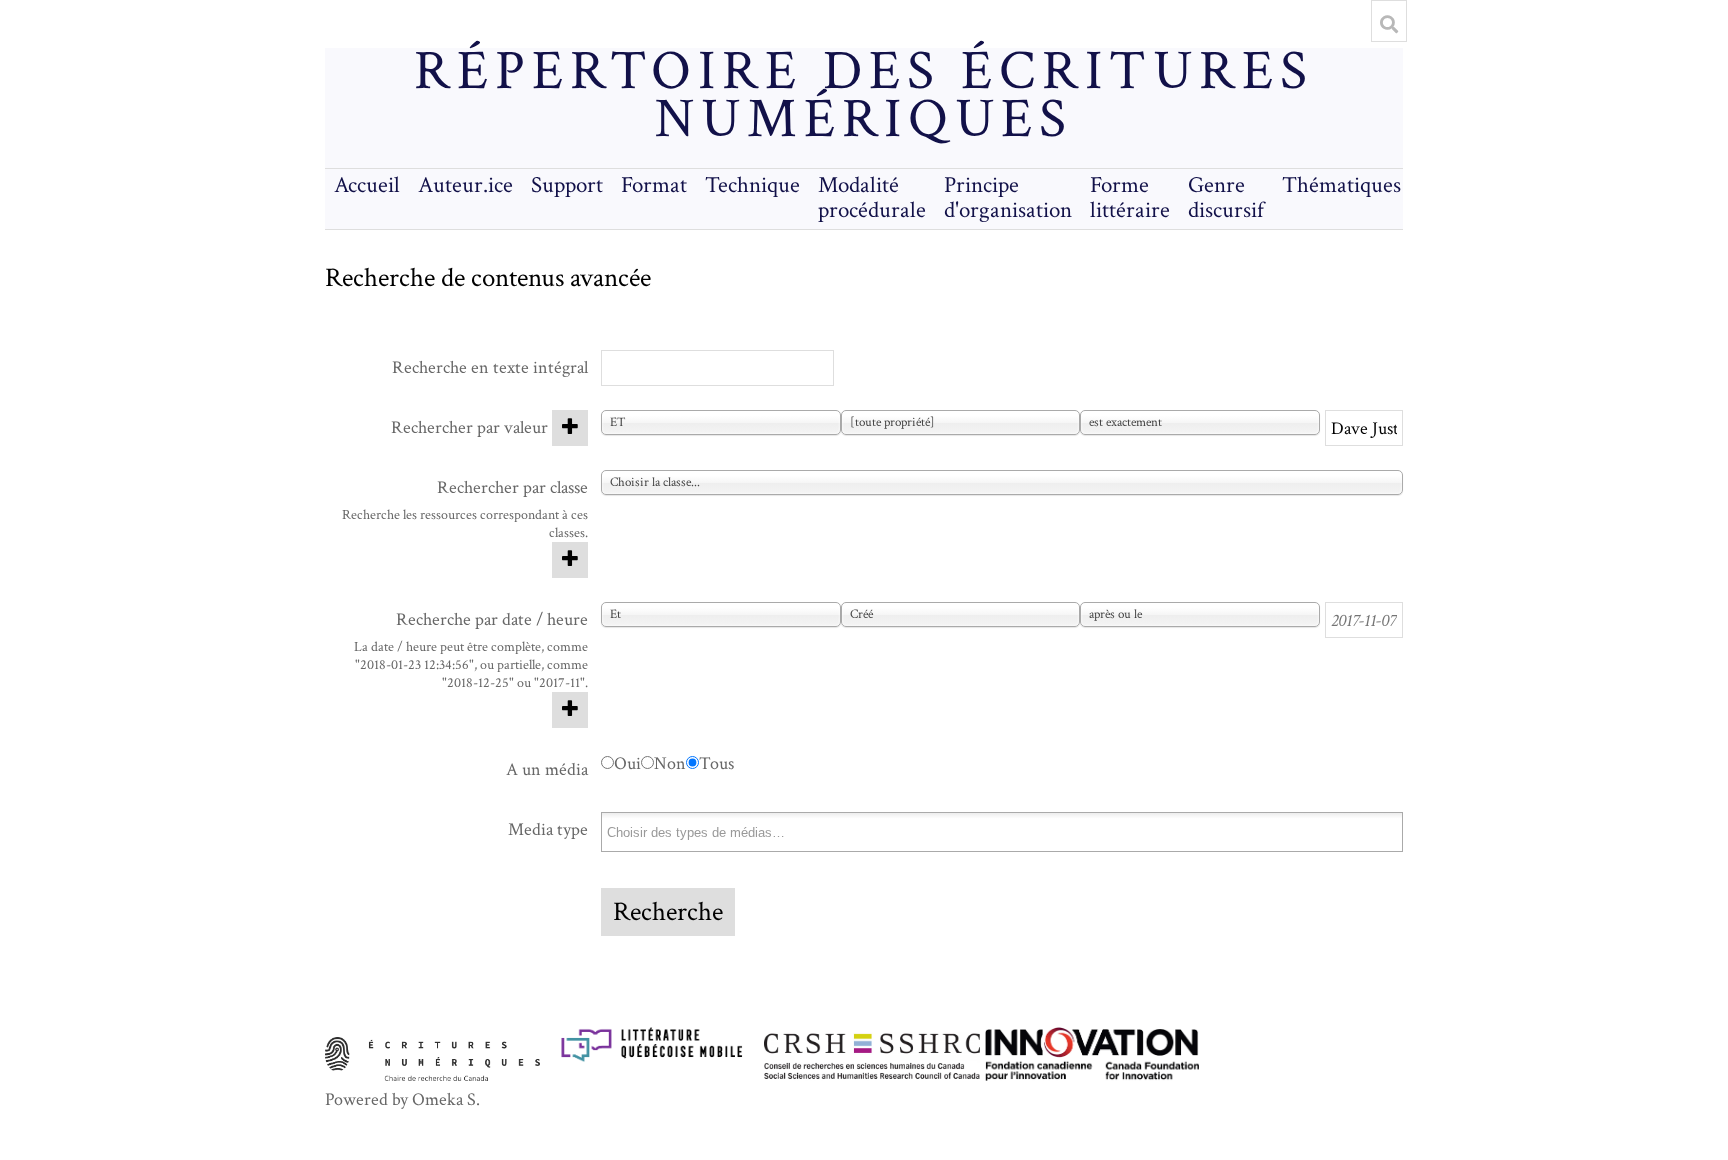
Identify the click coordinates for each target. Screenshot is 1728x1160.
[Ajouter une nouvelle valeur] (570, 428)
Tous (716, 763)
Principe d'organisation (1008, 198)
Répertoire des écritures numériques (863, 96)
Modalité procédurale (872, 198)
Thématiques (1341, 185)
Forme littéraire (1130, 198)
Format (654, 185)
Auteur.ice (465, 185)
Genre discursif (1226, 198)
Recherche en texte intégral (490, 367)
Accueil (367, 185)
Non (670, 763)
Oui (627, 763)
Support (567, 185)
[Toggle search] (1389, 24)
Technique (752, 185)
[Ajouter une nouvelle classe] (570, 560)
